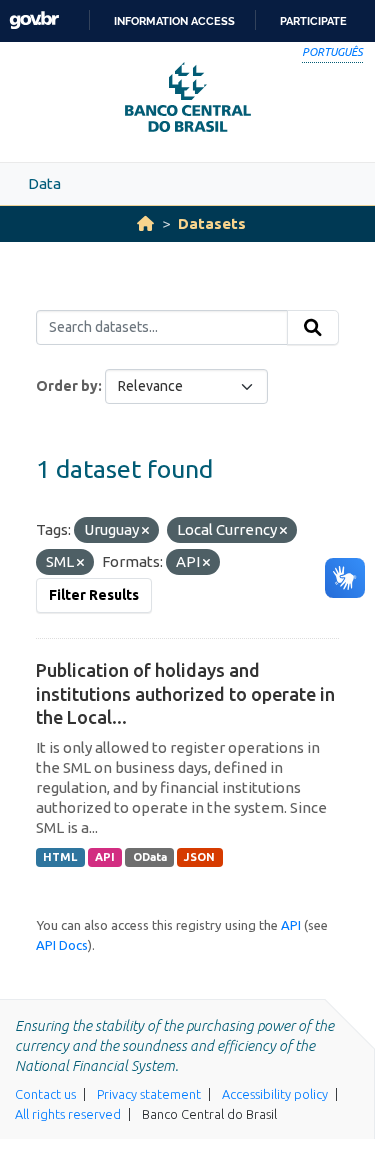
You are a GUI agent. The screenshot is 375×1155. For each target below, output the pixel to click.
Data (44, 183)
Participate (313, 21)
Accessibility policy (275, 1094)
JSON (199, 857)
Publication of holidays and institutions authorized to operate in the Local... (185, 693)
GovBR (34, 20)
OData (150, 857)
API (105, 857)
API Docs (62, 945)
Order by (67, 386)
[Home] (145, 223)
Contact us (45, 1094)
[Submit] (313, 328)
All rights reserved (68, 1114)
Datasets (212, 223)
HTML (60, 857)
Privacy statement (149, 1094)
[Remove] (145, 531)
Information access (174, 21)
